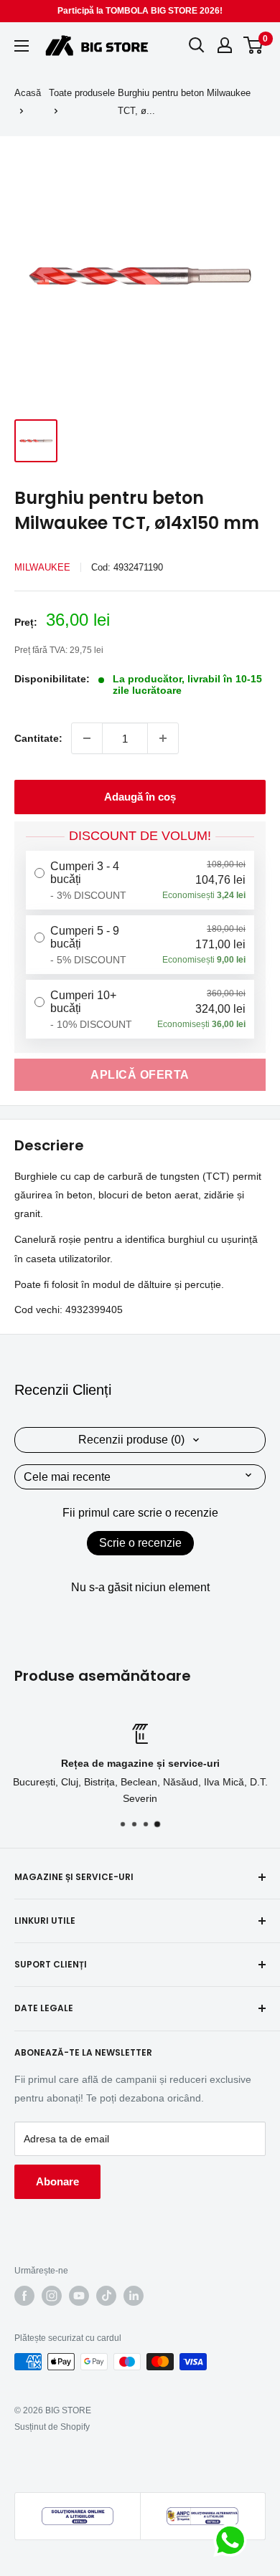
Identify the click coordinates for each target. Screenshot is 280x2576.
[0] (254, 45)
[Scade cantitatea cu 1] (87, 738)
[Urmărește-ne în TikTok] (106, 2296)
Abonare (57, 2181)
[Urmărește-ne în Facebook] (24, 2296)
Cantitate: (38, 738)
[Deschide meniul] (22, 46)
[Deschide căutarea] (197, 45)
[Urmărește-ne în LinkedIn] (134, 2296)
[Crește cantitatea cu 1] (163, 738)
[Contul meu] (225, 45)
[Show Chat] (234, 2540)
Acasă (28, 93)
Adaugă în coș (140, 797)
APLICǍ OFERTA (140, 1075)
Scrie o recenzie (140, 1543)
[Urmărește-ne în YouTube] (79, 2296)
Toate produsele (82, 93)
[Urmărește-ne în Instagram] (52, 2296)
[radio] (140, 880)
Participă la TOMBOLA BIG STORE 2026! (140, 11)
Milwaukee (42, 567)
